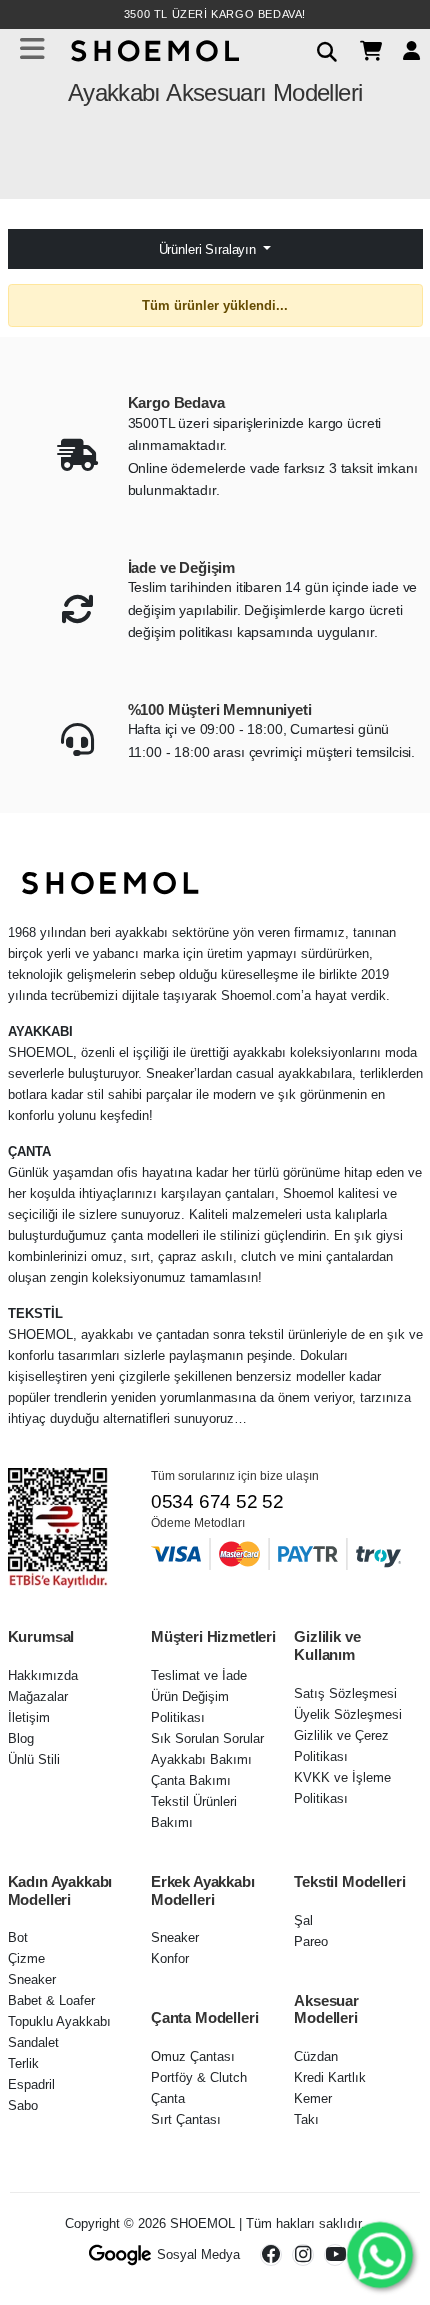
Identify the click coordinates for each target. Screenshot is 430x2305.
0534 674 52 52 (217, 1501)
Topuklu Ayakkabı (59, 2021)
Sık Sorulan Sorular (207, 1738)
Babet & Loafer (51, 2000)
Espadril (31, 2084)
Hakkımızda (43, 1675)
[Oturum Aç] (404, 49)
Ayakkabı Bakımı (201, 1759)
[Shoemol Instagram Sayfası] (303, 2255)
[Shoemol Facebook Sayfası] (271, 2255)
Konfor (170, 1958)
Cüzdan (316, 2056)
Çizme (26, 1958)
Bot (18, 1937)
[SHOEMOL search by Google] (120, 2255)
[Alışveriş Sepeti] (363, 49)
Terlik (23, 2063)
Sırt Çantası (186, 2119)
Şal (303, 1920)
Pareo (311, 1941)
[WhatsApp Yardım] (380, 2255)
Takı (306, 2119)
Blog (21, 1738)
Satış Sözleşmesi (345, 1693)
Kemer (313, 2098)
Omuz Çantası (193, 2056)
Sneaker (32, 1979)
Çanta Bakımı (191, 1780)
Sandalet (33, 2042)
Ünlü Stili (34, 1759)
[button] (319, 49)
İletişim (29, 1717)
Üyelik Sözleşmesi (348, 1714)
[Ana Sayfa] (153, 49)
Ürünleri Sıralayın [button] (209, 249)
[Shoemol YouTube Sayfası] (335, 2255)
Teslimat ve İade (199, 1675)
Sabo (23, 2105)
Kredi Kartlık (330, 2077)
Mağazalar (38, 1696)
